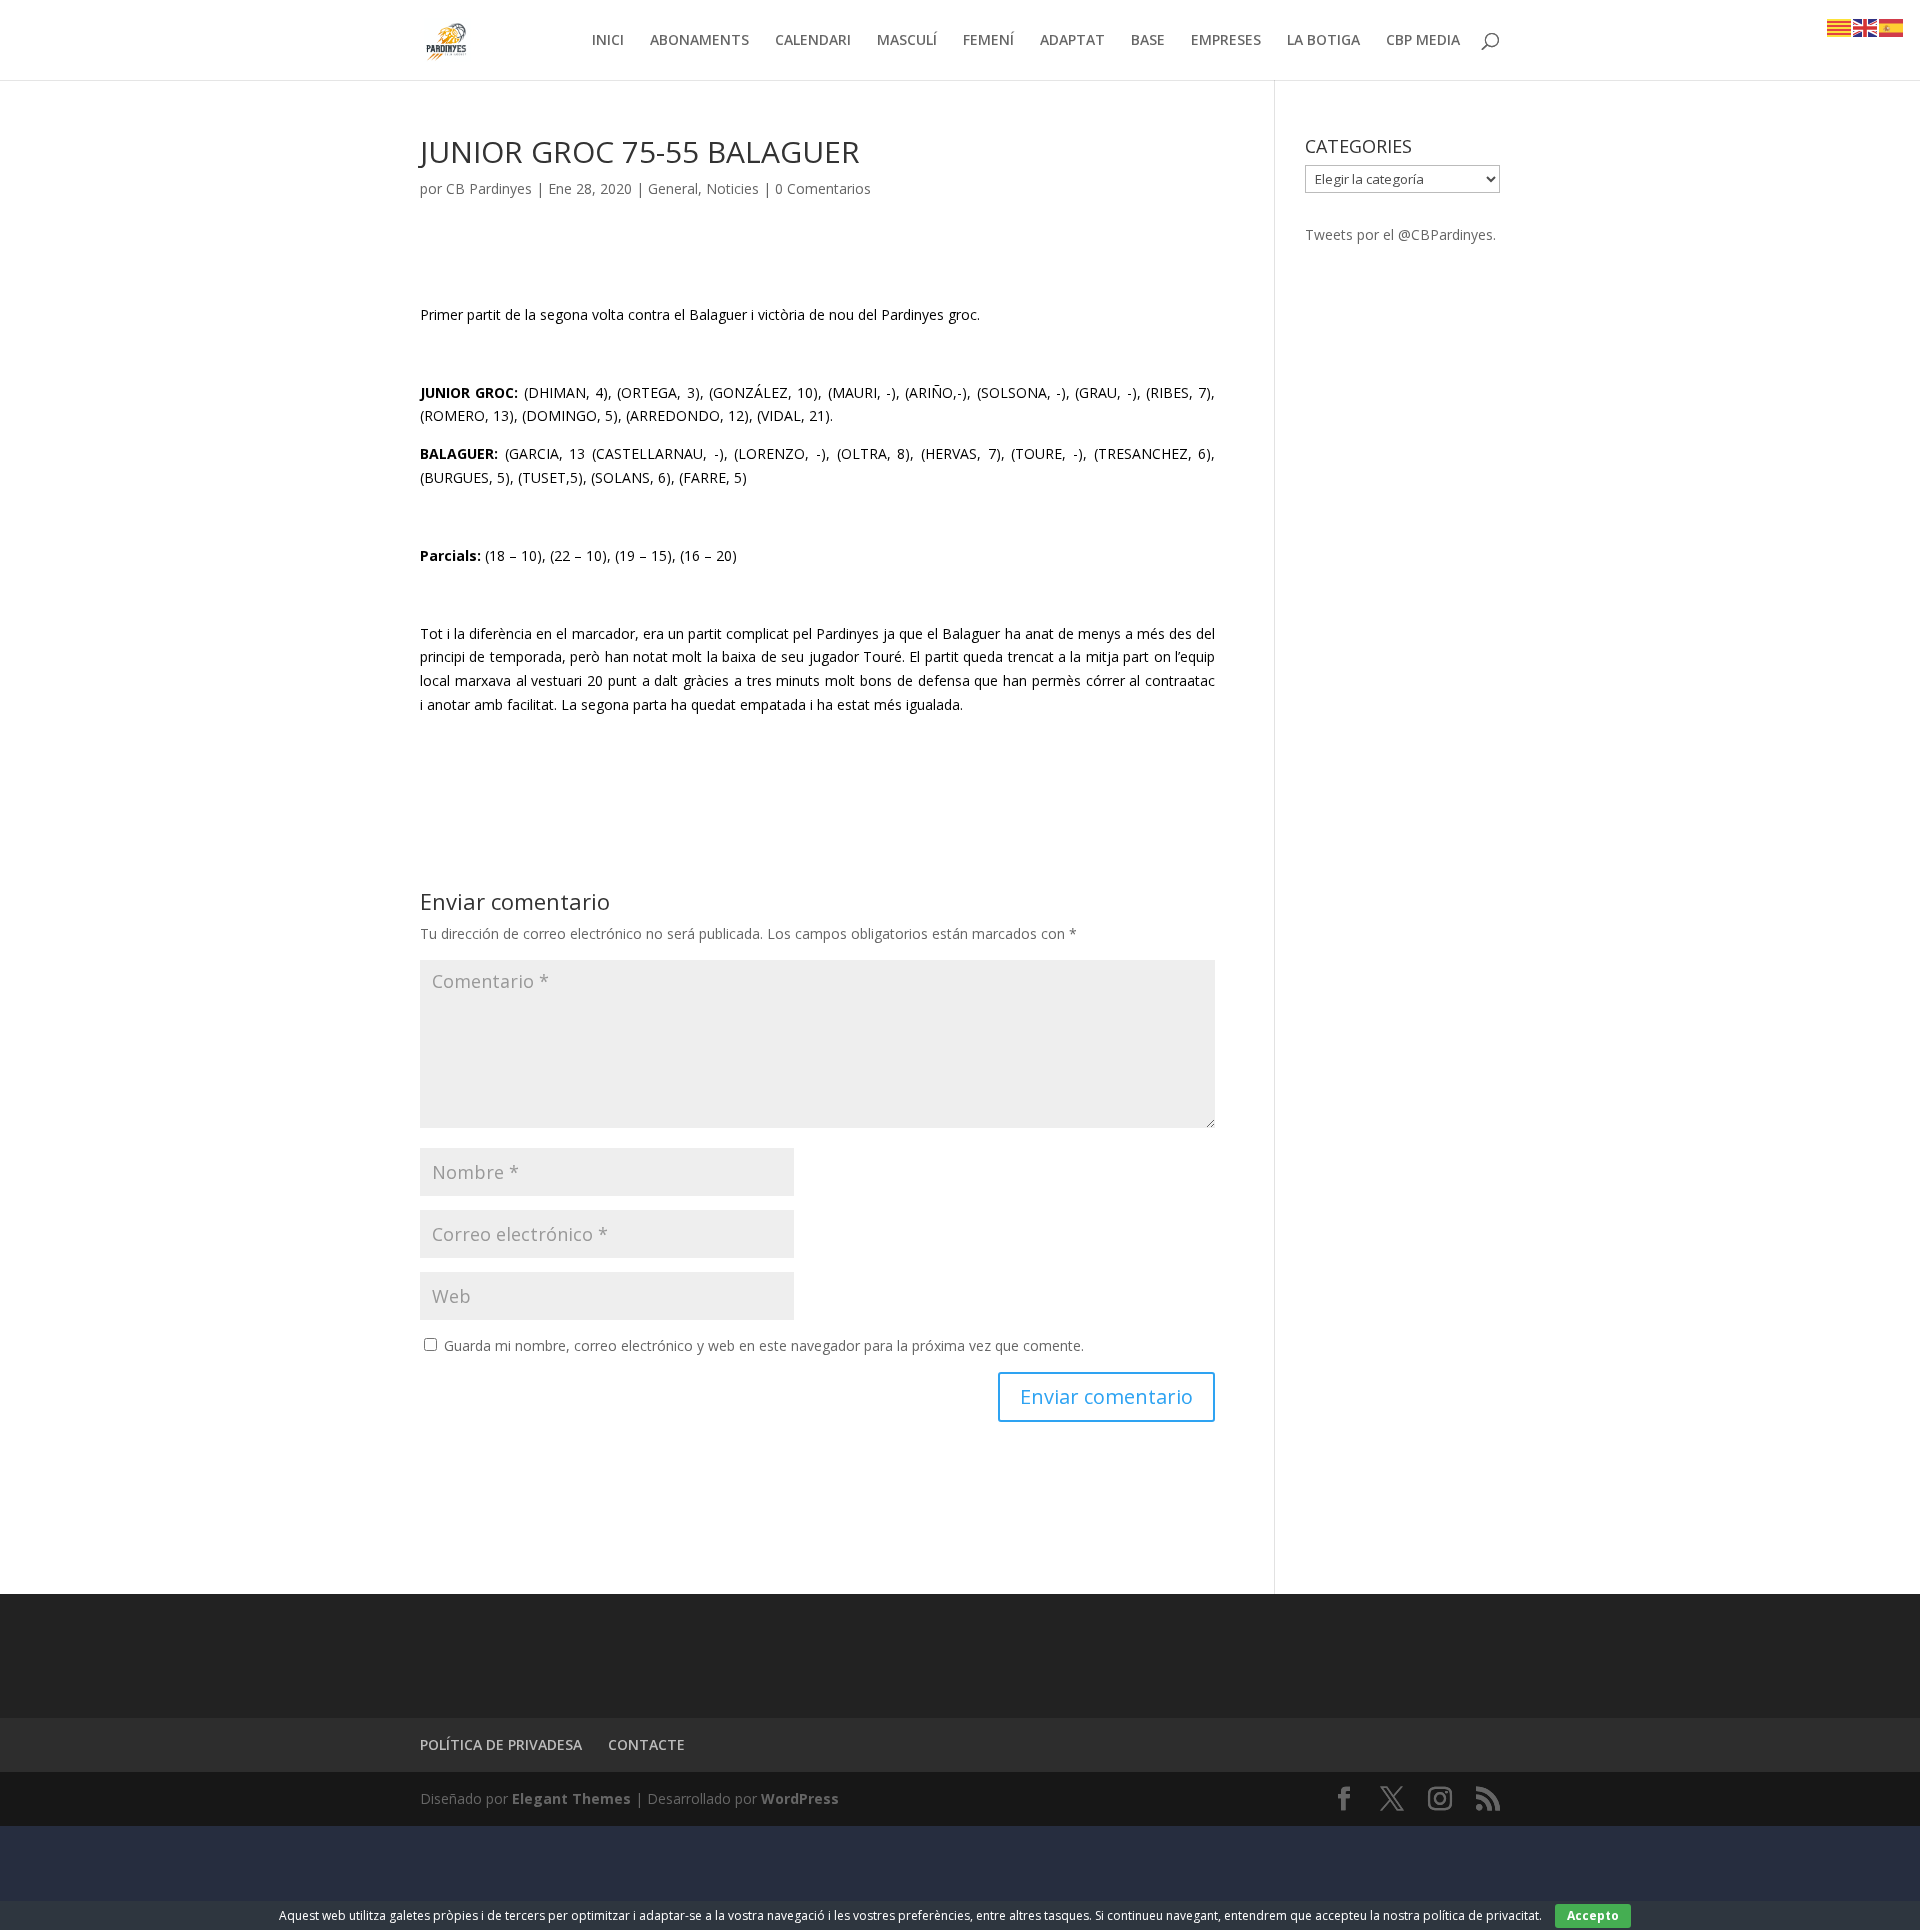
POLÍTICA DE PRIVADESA (501, 1744)
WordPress (800, 1798)
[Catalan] (1840, 26)
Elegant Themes (571, 1798)
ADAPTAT (1072, 41)
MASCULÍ (907, 41)
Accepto (1593, 1915)
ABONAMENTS (699, 41)
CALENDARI (813, 41)
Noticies (732, 188)
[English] (1866, 26)
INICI (608, 41)
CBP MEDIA (1423, 41)
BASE (1148, 41)
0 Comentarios (823, 188)
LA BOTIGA (1323, 41)
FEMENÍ (988, 41)
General (673, 188)
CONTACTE (646, 1744)
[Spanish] (1892, 26)
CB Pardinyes (489, 188)
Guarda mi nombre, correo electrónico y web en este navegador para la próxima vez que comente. (764, 1345)
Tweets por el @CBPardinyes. (1400, 234)
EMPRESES (1226, 41)
